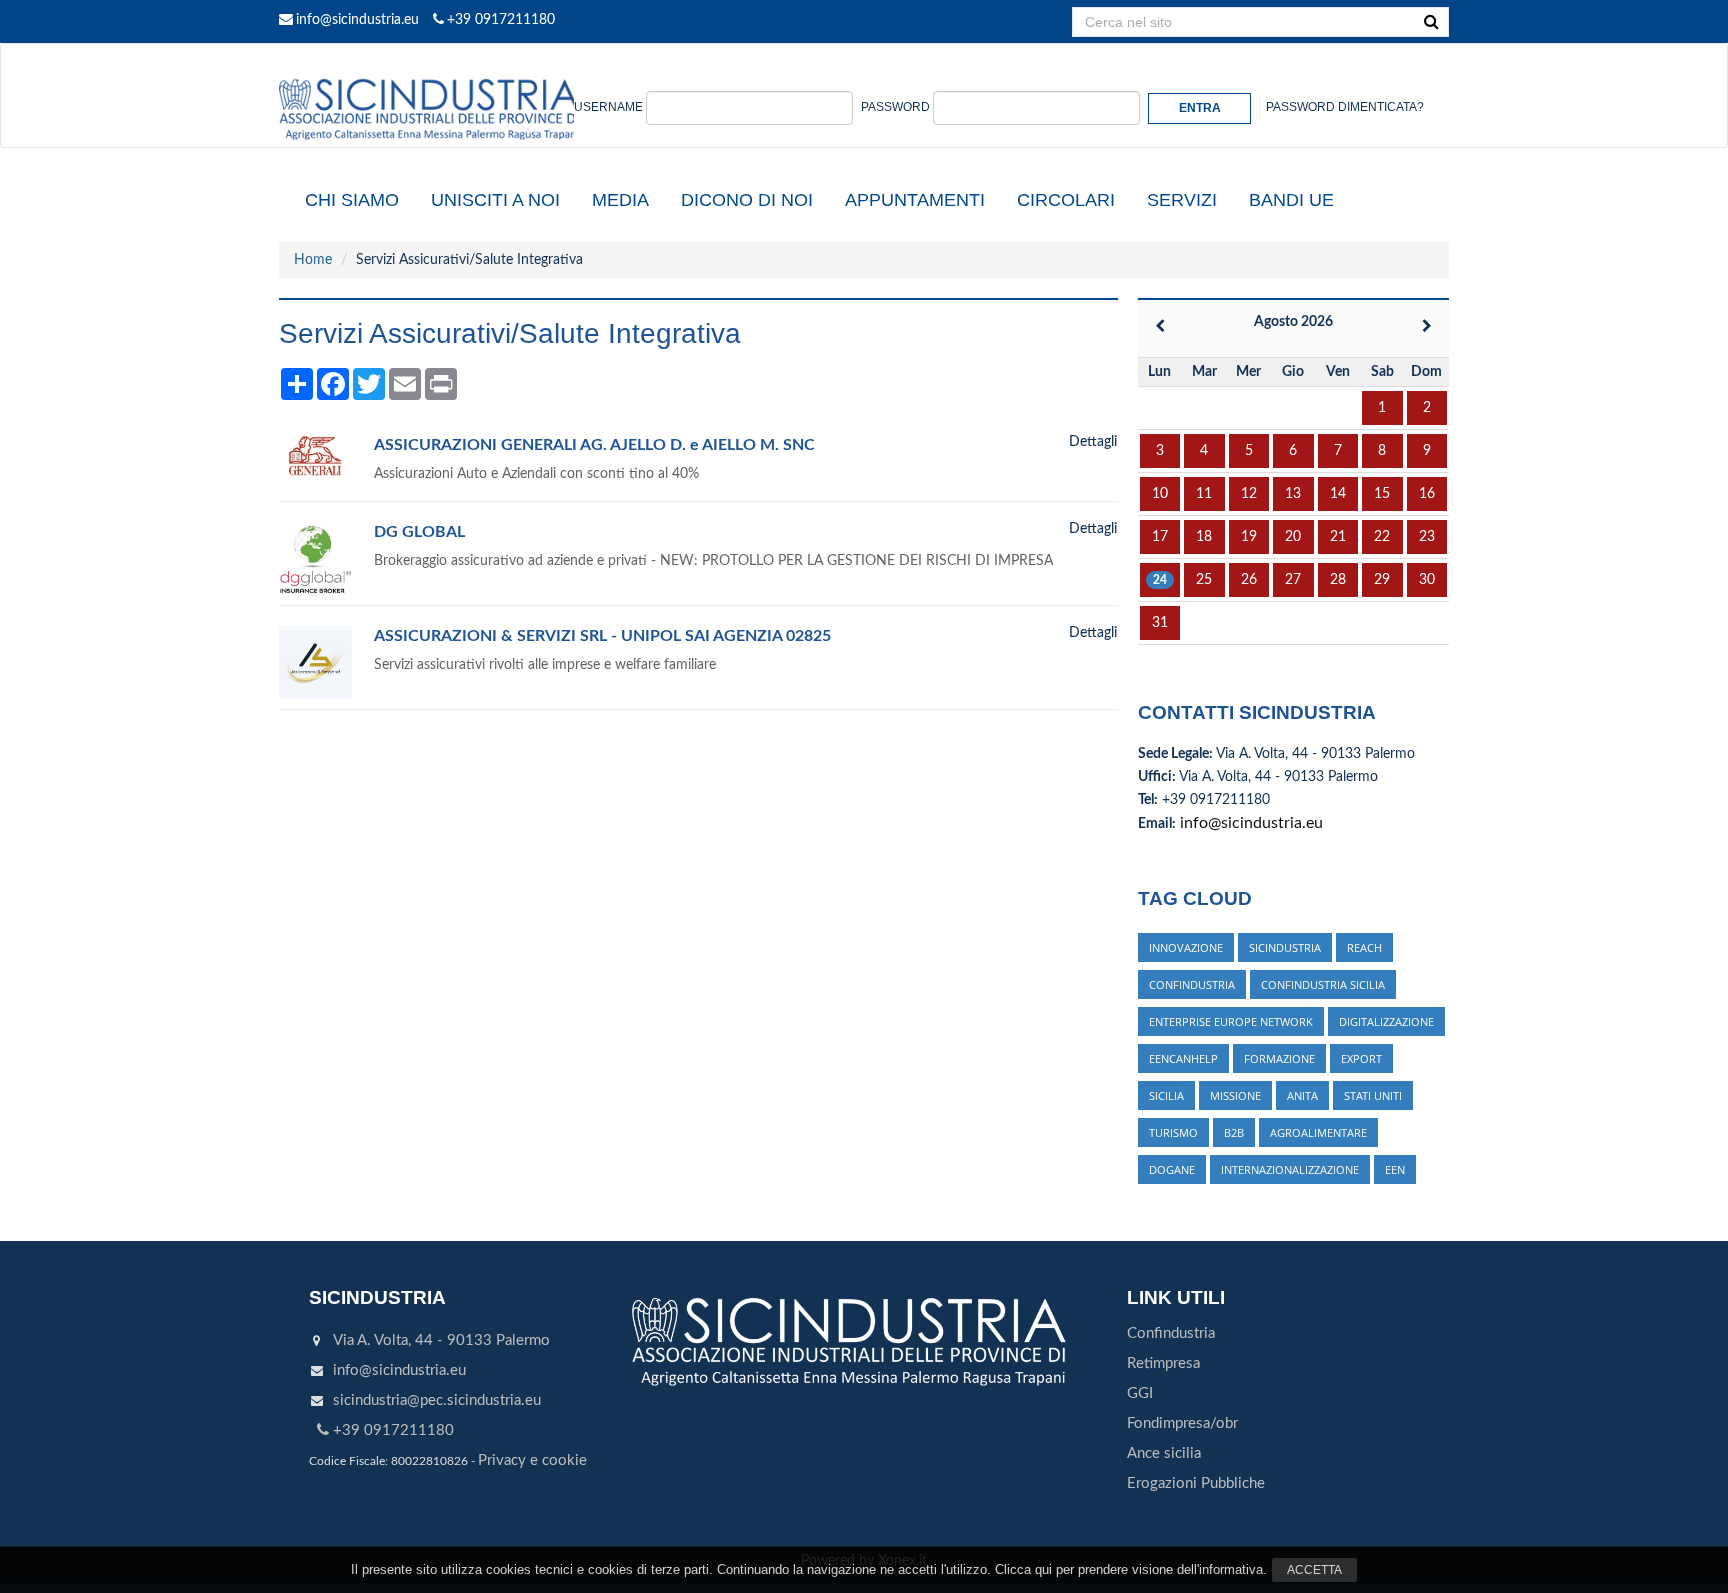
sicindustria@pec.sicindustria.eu (437, 1400)
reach (1364, 947)
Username (608, 107)
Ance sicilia (1164, 1453)
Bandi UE (1291, 200)
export (1361, 1058)
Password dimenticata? (1345, 107)
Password (895, 107)
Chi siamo (352, 200)
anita (1302, 1095)
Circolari (1066, 200)
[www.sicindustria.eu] (429, 67)
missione (1235, 1095)
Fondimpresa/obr (1182, 1423)
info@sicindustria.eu (357, 20)
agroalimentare (1318, 1132)
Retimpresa (1163, 1363)
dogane (1172, 1169)
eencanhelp (1183, 1058)
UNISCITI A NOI (495, 200)
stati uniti (1373, 1095)
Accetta (1314, 1570)
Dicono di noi (747, 200)
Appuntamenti (915, 200)
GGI (1140, 1393)
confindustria (1192, 984)
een (1395, 1169)
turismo (1173, 1132)
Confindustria (1171, 1333)
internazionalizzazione (1290, 1169)
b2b (1234, 1132)
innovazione (1186, 947)
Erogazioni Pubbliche (1196, 1483)
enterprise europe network (1231, 1021)
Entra (1200, 108)
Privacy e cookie (532, 1460)
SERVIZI (1182, 200)
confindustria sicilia (1323, 984)
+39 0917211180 (501, 20)
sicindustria (1285, 947)
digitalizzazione (1386, 1021)
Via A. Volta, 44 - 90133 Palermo (441, 1340)
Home (313, 260)
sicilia (1166, 1095)
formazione (1279, 1058)
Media (620, 200)
